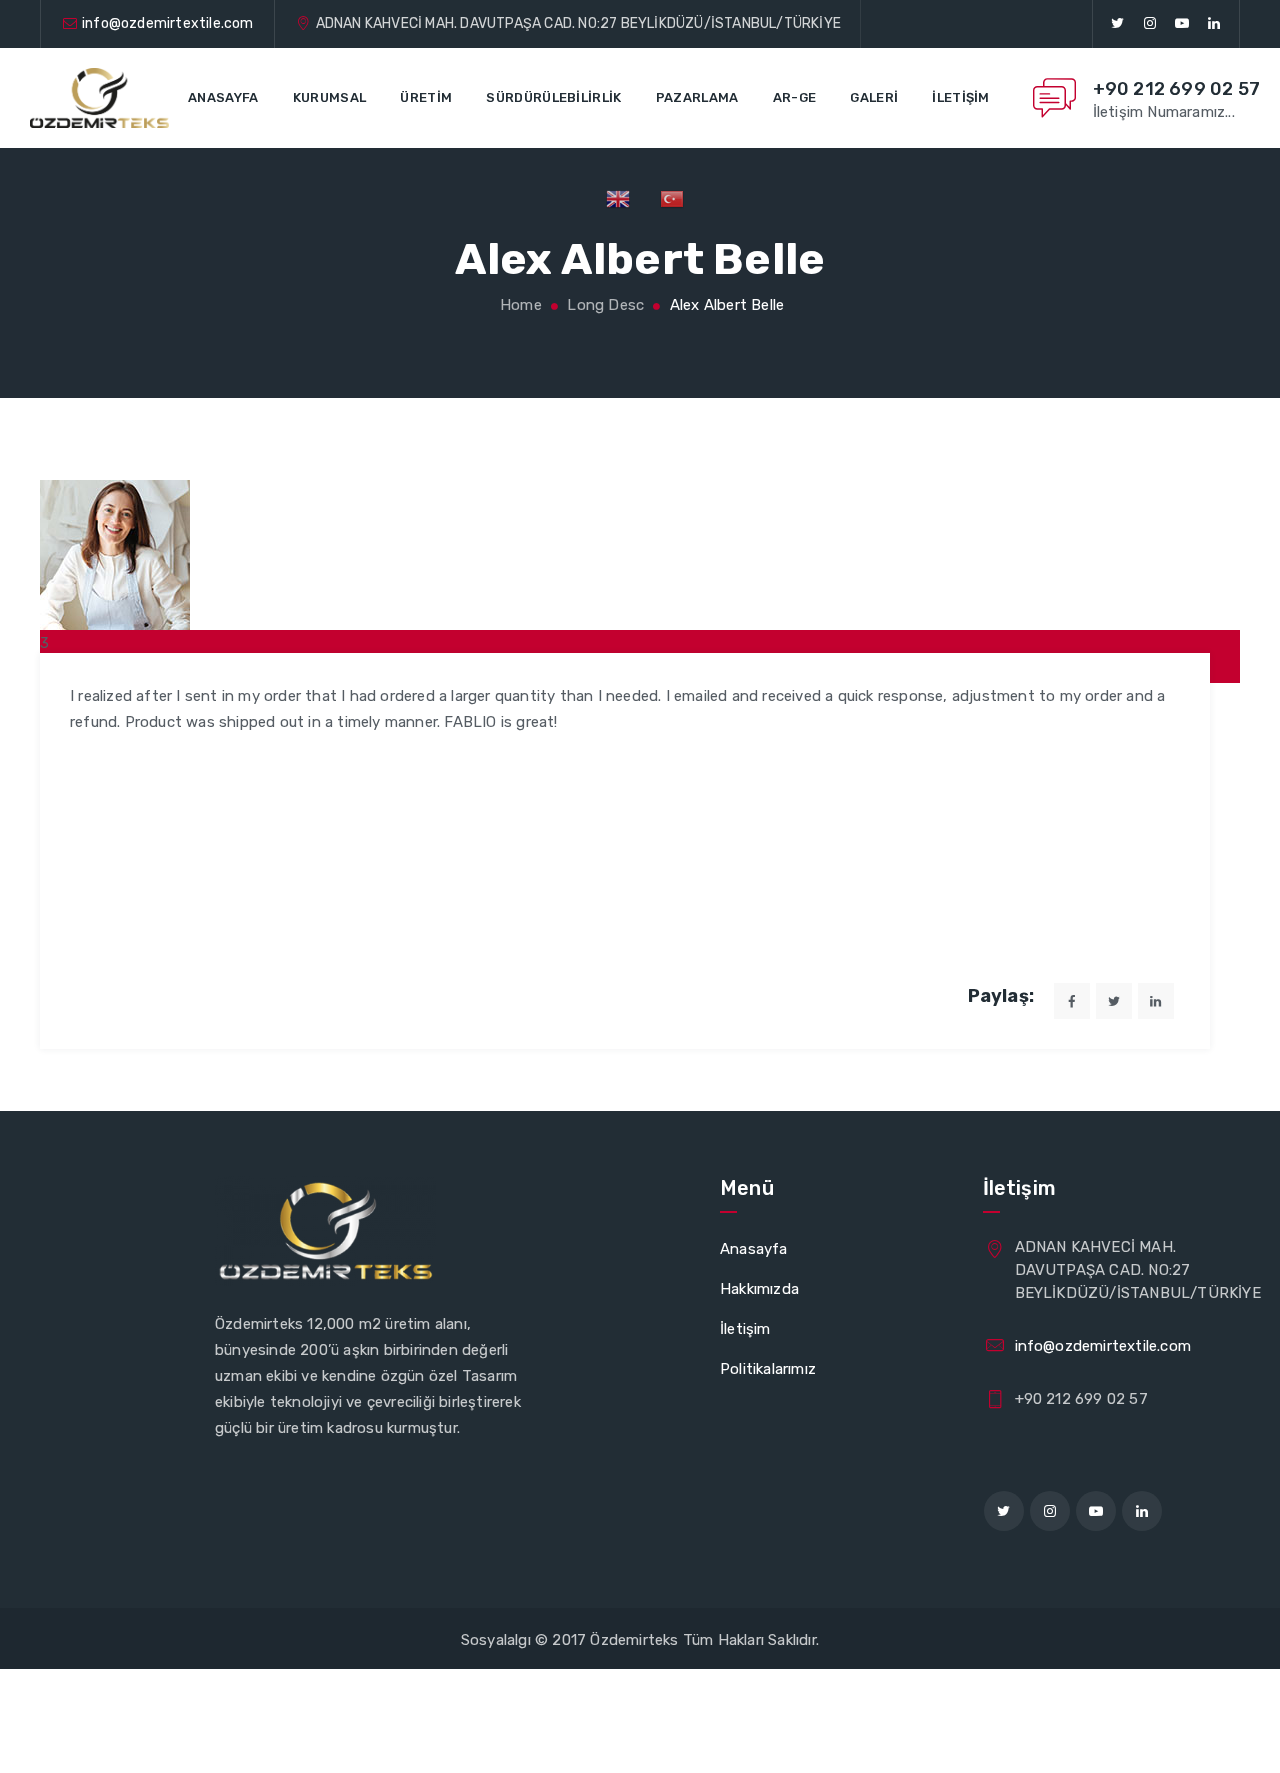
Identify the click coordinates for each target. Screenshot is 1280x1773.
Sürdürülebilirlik (553, 97)
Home (519, 305)
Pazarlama (697, 97)
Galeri (874, 97)
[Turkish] (672, 198)
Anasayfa (223, 97)
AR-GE (795, 97)
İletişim (960, 97)
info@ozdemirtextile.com (168, 23)
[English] (618, 198)
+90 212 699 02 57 (1176, 89)
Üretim (426, 97)
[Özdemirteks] (99, 98)
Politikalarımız (768, 1369)
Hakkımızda (759, 1289)
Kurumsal (329, 97)
